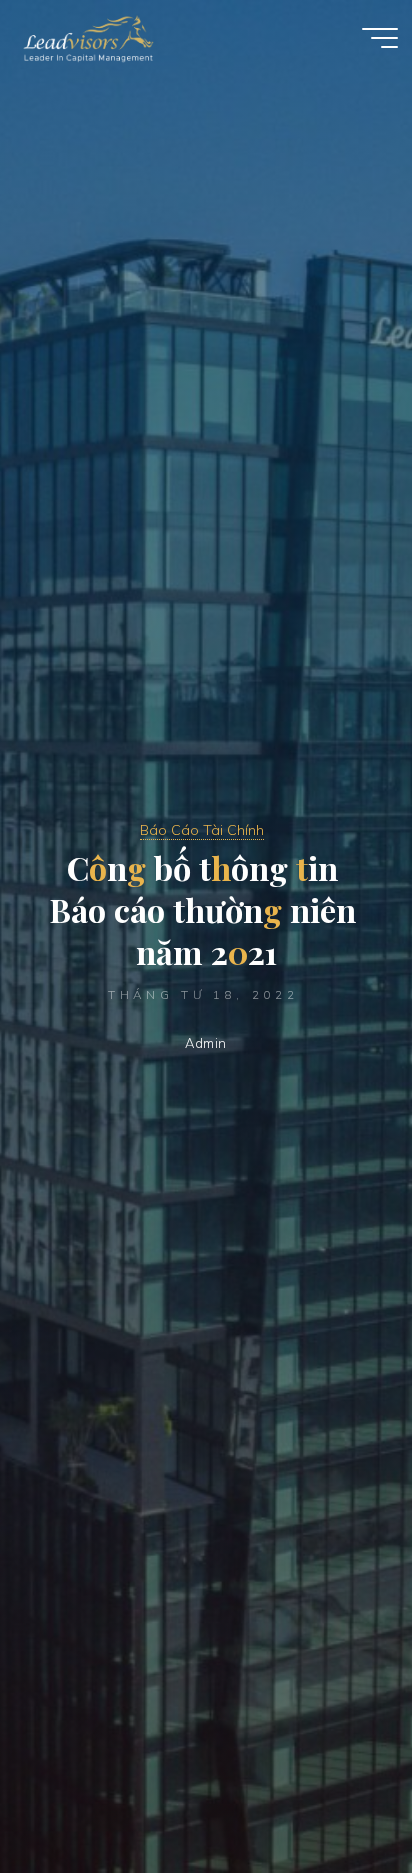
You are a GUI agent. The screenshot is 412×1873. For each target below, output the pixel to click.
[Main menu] (380, 38)
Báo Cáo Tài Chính (202, 830)
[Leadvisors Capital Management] (84, 37)
